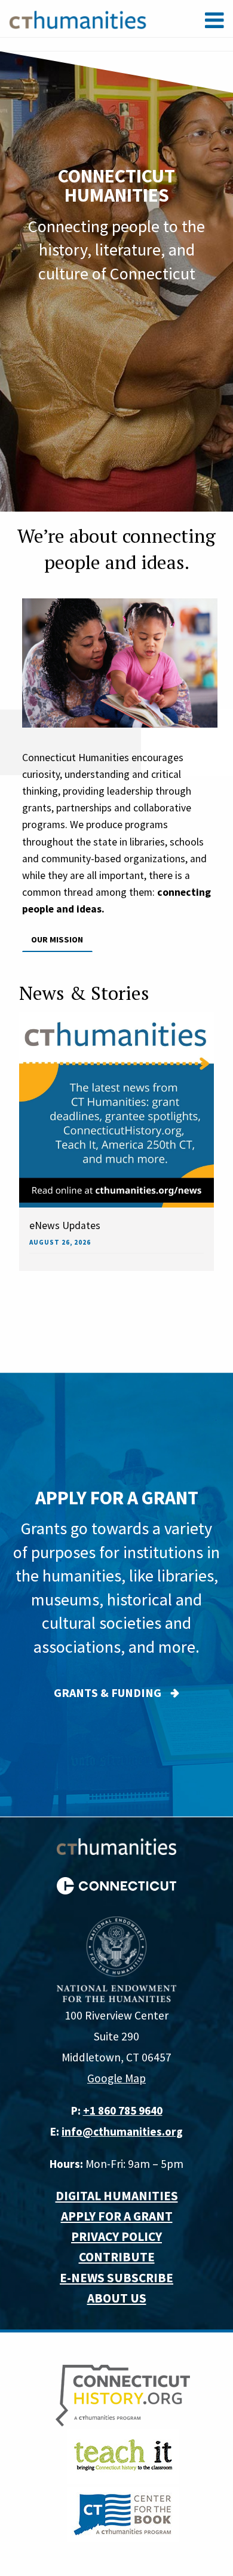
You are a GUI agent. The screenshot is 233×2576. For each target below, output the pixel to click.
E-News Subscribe (116, 2278)
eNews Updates (65, 1225)
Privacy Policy (116, 2236)
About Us (117, 2298)
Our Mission (57, 939)
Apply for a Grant (117, 2216)
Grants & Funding (108, 1693)
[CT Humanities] (78, 19)
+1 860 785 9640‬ (123, 2110)
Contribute (117, 2257)
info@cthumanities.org (122, 2131)
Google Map (116, 2078)
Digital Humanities (117, 2196)
